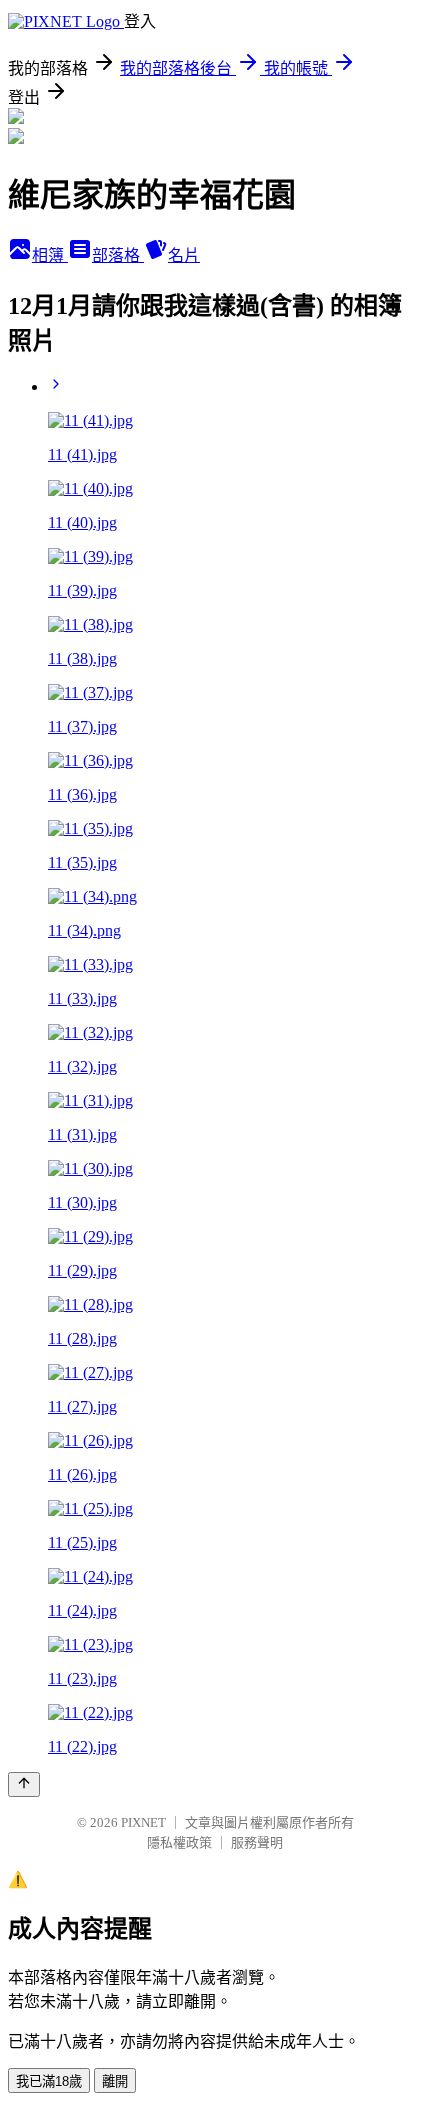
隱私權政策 (179, 1842)
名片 (184, 255)
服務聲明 (257, 1842)
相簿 (50, 255)
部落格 (118, 255)
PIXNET (143, 1822)
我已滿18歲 (49, 2081)
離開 (115, 2081)
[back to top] (24, 1784)
